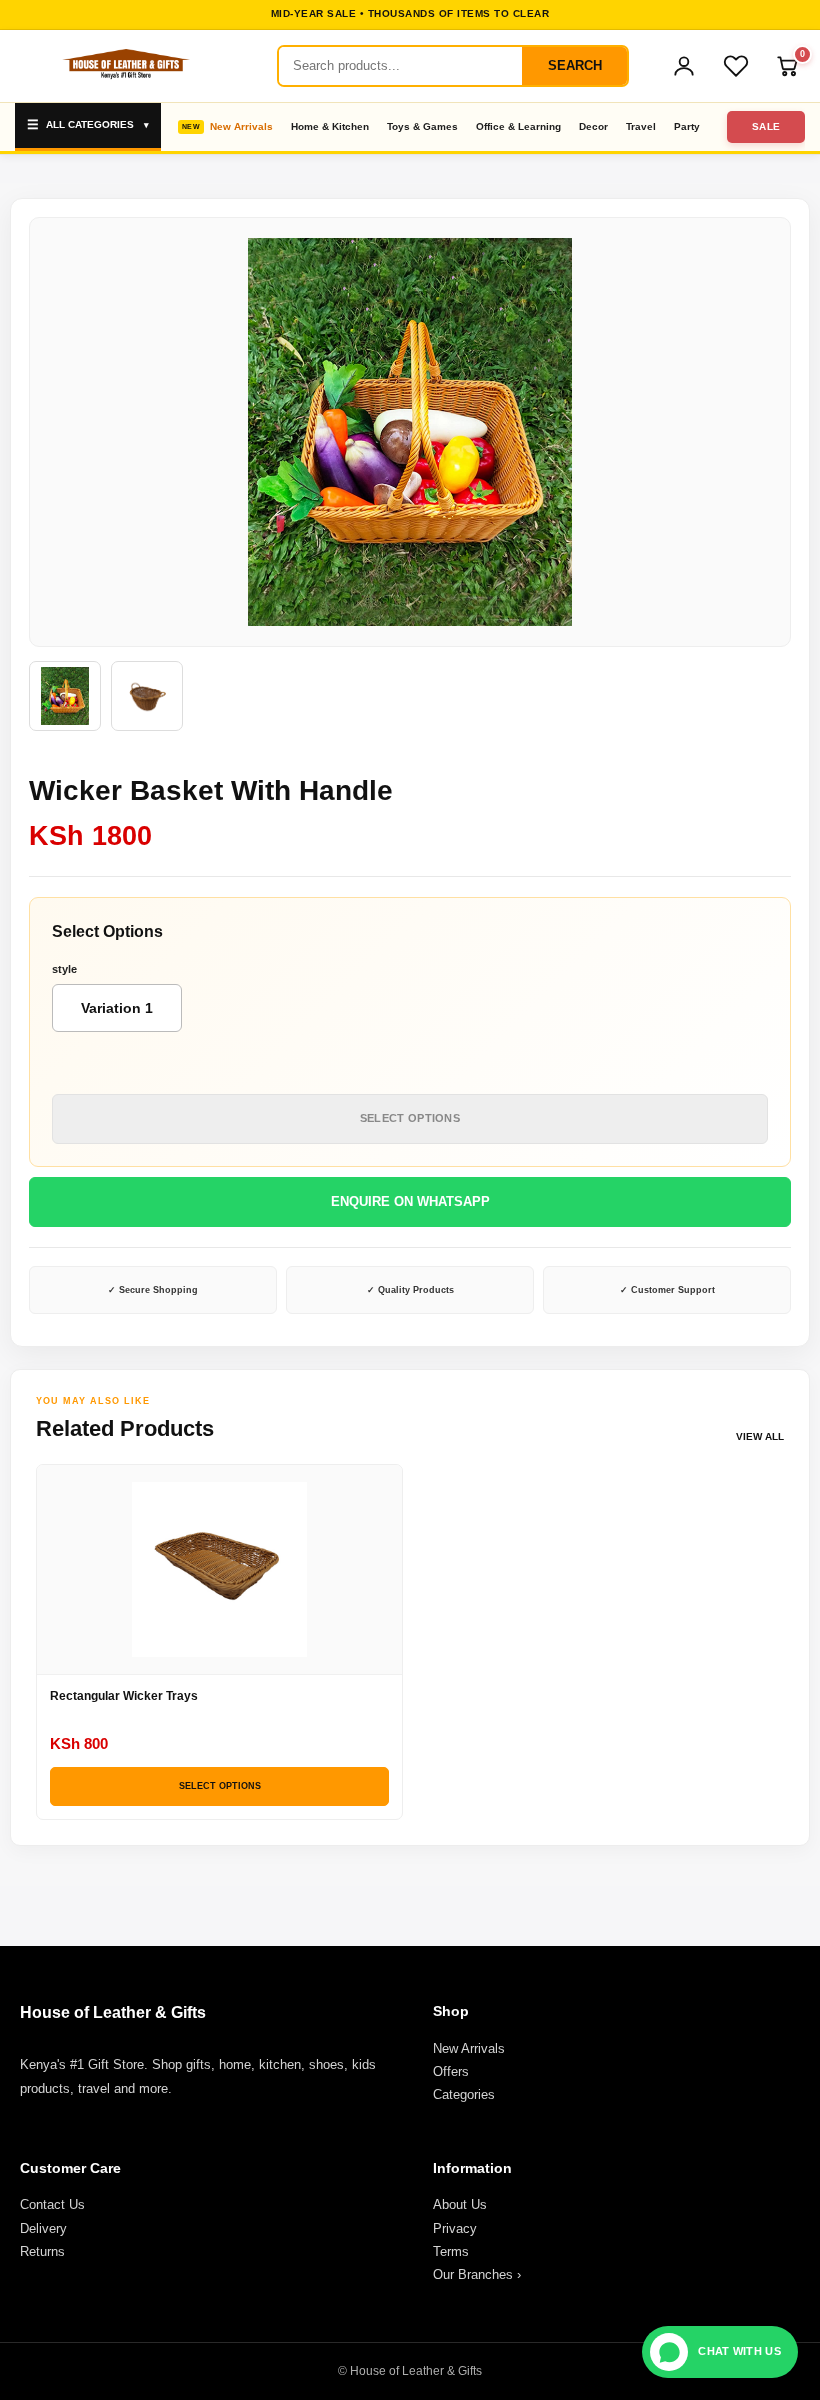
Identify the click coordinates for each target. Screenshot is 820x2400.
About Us (460, 2204)
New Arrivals (241, 126)
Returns (42, 2251)
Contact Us (52, 2204)
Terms (451, 2251)
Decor (593, 126)
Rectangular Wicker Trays (124, 1696)
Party (687, 126)
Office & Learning (518, 126)
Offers (451, 2071)
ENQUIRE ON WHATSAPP (410, 1201)
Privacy (455, 2228)
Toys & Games (422, 126)
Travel (641, 126)
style (64, 969)
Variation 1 (117, 1008)
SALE (766, 126)
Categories (464, 2094)
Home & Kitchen (330, 126)
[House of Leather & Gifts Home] (125, 66)
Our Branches (477, 2274)
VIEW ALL (760, 1436)
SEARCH (575, 65)
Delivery (43, 2228)
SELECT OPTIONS (410, 1118)
